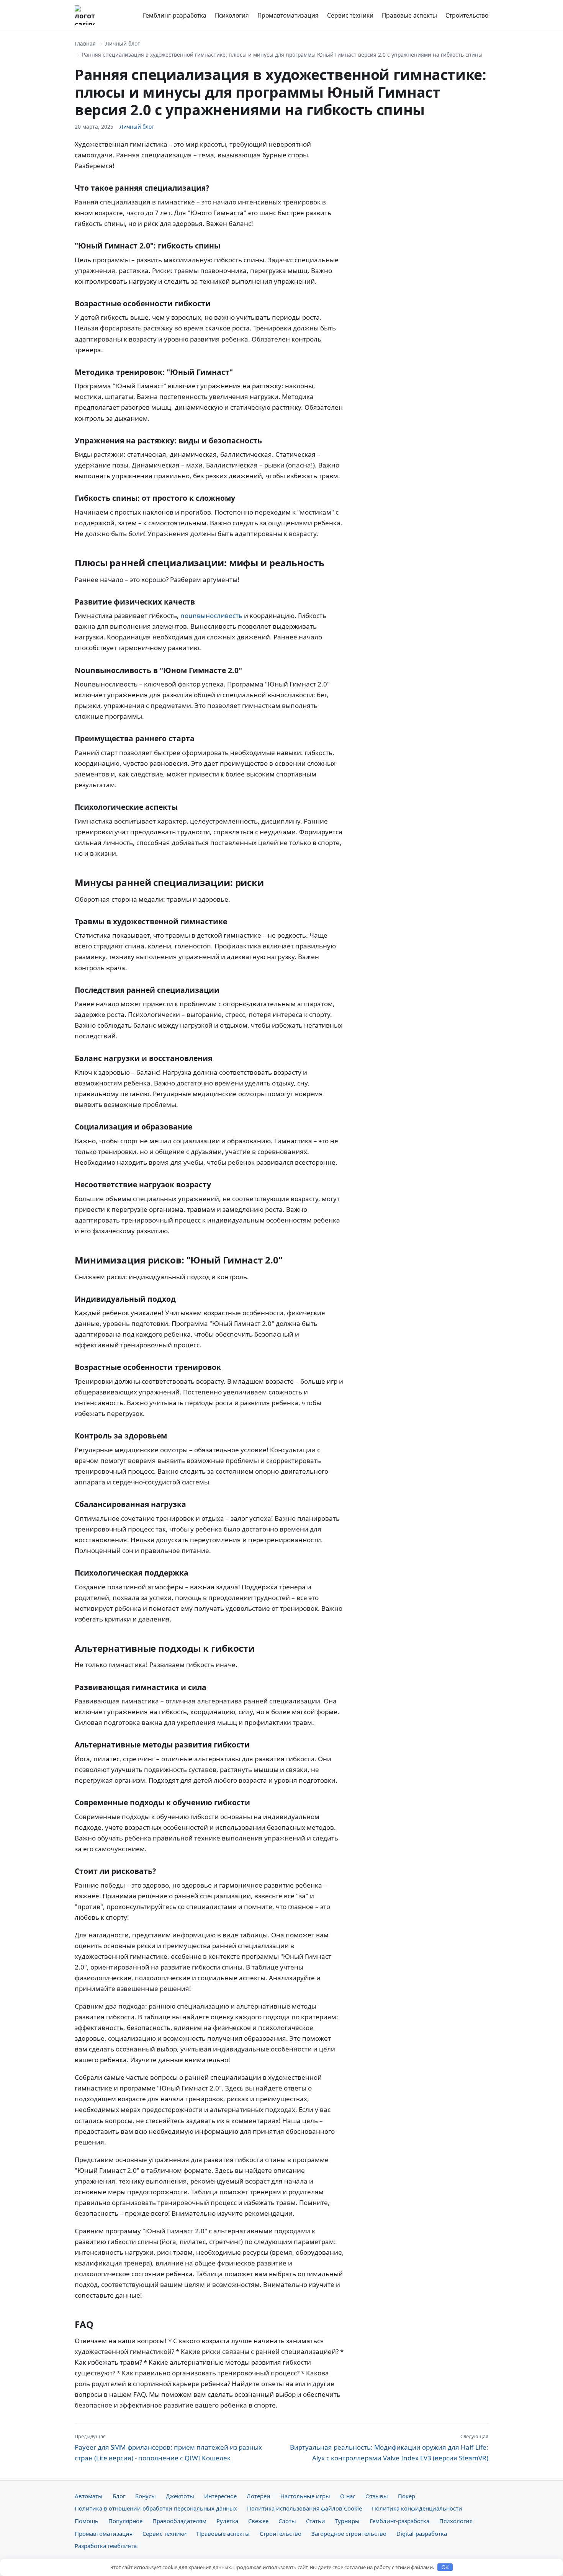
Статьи (316, 2521)
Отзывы (377, 2496)
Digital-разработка (422, 2534)
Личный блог (123, 43)
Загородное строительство (349, 2534)
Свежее (258, 2521)
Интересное (220, 2496)
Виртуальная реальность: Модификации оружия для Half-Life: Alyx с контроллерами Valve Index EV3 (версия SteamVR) (389, 2447)
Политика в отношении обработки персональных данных (156, 2508)
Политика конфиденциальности (417, 2508)
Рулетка (227, 2521)
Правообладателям (179, 2521)
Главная (85, 43)
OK (445, 2567)
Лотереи (259, 2496)
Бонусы (146, 2496)
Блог (119, 2496)
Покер (407, 2496)
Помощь (87, 2521)
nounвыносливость (211, 615)
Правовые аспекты (409, 15)
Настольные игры (305, 2496)
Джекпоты (180, 2496)
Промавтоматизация (288, 15)
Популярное (125, 2521)
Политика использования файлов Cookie (304, 2508)
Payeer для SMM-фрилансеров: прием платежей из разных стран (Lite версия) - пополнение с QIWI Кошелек (168, 2447)
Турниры (347, 2521)
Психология (232, 15)
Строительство (467, 15)
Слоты (287, 2521)
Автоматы (89, 2496)
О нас (348, 2496)
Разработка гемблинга (106, 2546)
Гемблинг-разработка (175, 15)
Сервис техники (350, 15)
